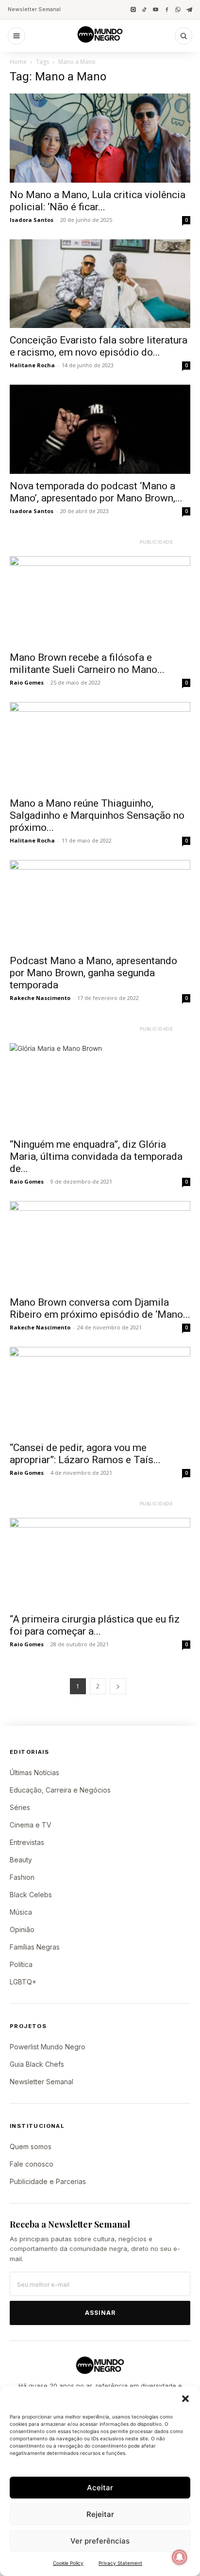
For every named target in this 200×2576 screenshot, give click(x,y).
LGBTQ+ (23, 1982)
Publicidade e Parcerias (48, 2181)
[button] (185, 2399)
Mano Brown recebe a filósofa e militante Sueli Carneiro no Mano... (87, 664)
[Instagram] (133, 9)
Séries (20, 1807)
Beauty (21, 1860)
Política (21, 1964)
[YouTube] (156, 9)
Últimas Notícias (34, 1772)
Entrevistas (27, 1842)
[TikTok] (144, 9)
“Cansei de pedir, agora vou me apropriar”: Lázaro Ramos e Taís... (85, 1454)
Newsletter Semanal (34, 9)
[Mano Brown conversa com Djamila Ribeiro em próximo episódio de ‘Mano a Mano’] (100, 1246)
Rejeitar (100, 2514)
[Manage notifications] (180, 2557)
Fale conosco (32, 2164)
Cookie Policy (68, 2563)
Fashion (22, 1877)
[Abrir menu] (17, 36)
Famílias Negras (35, 1947)
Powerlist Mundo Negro (48, 2047)
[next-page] (118, 1686)
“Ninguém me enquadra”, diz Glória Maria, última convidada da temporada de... (96, 1156)
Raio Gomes (27, 682)
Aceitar (100, 2488)
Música (21, 1912)
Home (18, 62)
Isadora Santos (32, 220)
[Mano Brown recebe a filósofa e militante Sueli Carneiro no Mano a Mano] (100, 601)
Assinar (100, 2313)
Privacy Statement (120, 2563)
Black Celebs (31, 1895)
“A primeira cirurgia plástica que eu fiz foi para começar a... (95, 1625)
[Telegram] (189, 9)
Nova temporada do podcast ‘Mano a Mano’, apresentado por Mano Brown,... (96, 492)
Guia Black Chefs (37, 2064)
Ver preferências (100, 2541)
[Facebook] (167, 9)
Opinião (22, 1929)
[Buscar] (183, 36)
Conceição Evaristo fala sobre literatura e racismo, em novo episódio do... (99, 346)
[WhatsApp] (178, 9)
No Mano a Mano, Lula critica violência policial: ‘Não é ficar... (98, 201)
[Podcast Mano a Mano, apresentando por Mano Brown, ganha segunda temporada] (100, 905)
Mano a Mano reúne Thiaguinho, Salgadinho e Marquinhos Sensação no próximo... (97, 815)
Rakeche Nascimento (40, 998)
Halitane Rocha (32, 365)
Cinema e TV (31, 1825)
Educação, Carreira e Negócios (60, 1790)
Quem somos (31, 2147)
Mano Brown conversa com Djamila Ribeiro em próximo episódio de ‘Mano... (100, 1308)
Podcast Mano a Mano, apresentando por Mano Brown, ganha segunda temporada (93, 973)
